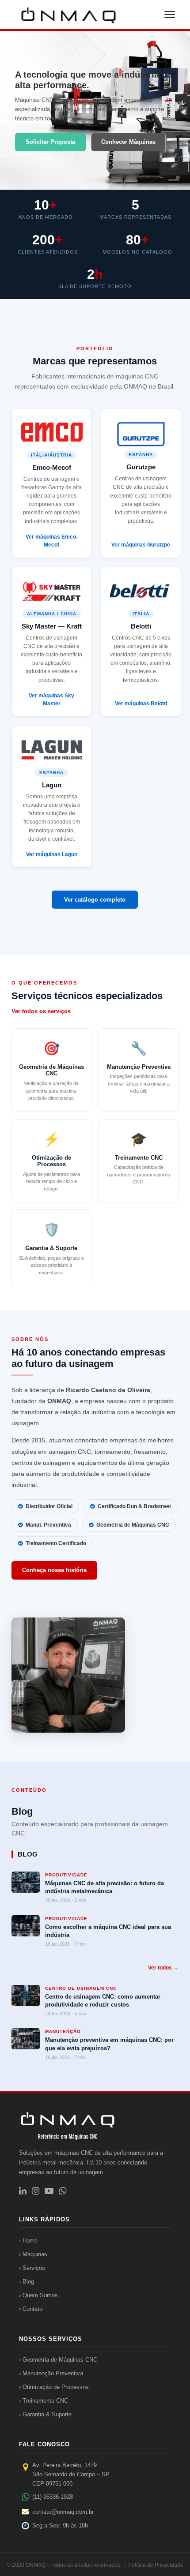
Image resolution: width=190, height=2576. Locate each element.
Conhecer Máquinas (128, 142)
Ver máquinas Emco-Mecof (52, 541)
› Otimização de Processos (54, 2387)
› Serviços (32, 2268)
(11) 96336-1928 (53, 2497)
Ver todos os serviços (41, 1011)
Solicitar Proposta (50, 142)
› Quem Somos (38, 2295)
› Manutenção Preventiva (51, 2373)
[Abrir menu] (170, 15)
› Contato (31, 2309)
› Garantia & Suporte (45, 2414)
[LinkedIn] (23, 2191)
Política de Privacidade (156, 2565)
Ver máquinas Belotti (141, 704)
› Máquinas (33, 2254)
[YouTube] (49, 2191)
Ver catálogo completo (95, 900)
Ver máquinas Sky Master (51, 700)
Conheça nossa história (54, 1570)
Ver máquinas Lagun (52, 854)
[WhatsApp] (63, 2191)
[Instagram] (36, 2191)
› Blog (27, 2282)
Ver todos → (163, 1968)
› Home (28, 2241)
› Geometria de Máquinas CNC (58, 2360)
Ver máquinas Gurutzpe (141, 545)
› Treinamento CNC (44, 2401)
